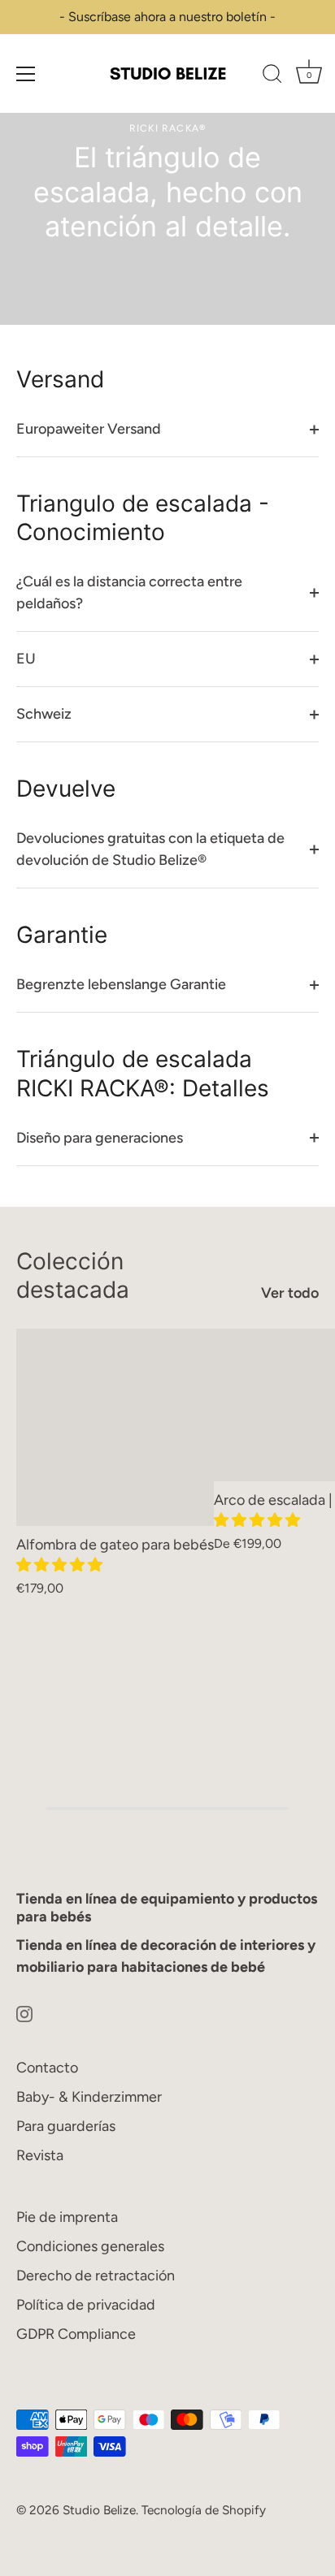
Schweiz (44, 714)
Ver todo (290, 1293)
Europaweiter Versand (89, 429)
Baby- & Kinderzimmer (89, 2097)
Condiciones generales (90, 2246)
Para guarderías (66, 2126)
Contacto (47, 2068)
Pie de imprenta (67, 2217)
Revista (40, 2155)
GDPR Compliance (76, 2334)
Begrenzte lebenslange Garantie (121, 984)
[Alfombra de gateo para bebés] (115, 1427)
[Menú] (26, 74)
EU (26, 659)
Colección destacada (73, 1275)
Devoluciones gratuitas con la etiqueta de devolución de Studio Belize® (150, 849)
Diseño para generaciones (100, 1138)
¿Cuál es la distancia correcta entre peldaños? (129, 592)
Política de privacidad (86, 2305)
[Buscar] (272, 76)
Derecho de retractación (96, 2276)
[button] (61, 1565)
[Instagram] (24, 2013)
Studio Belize (99, 2510)
